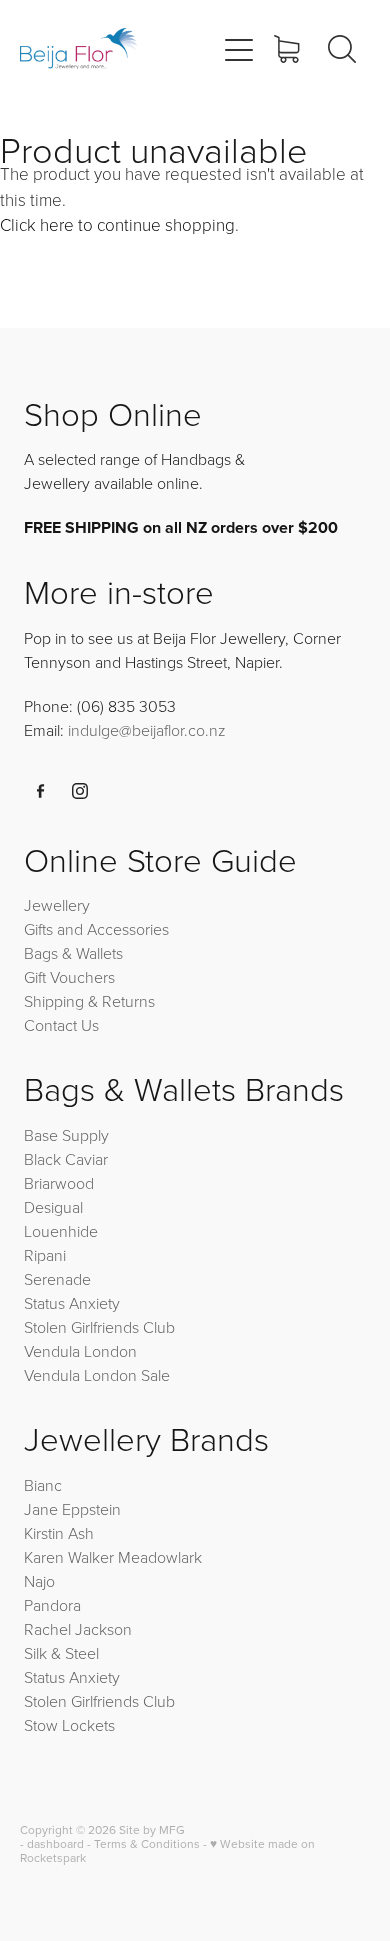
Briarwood (59, 1183)
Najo (39, 1581)
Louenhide (61, 1231)
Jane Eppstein (74, 1509)
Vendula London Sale (97, 1375)
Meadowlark (160, 1557)
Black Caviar (66, 1159)
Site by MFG (152, 1829)
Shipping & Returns (89, 1001)
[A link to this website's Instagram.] (80, 791)
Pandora (52, 1605)
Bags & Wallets (73, 953)
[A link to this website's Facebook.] (41, 791)
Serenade (57, 1279)
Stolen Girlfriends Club (99, 1327)
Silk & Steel (61, 1653)
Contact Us (61, 1025)
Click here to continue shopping (117, 224)
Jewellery (57, 905)
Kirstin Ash (59, 1533)
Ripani (45, 1255)
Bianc (45, 1485)
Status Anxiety (72, 1303)
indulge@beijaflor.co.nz (147, 730)
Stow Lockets (69, 1725)
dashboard (55, 1843)
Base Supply (66, 1135)
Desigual (53, 1207)
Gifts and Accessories (96, 929)
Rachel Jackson (78, 1629)
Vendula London (80, 1351)
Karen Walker (69, 1557)
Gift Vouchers (69, 977)
